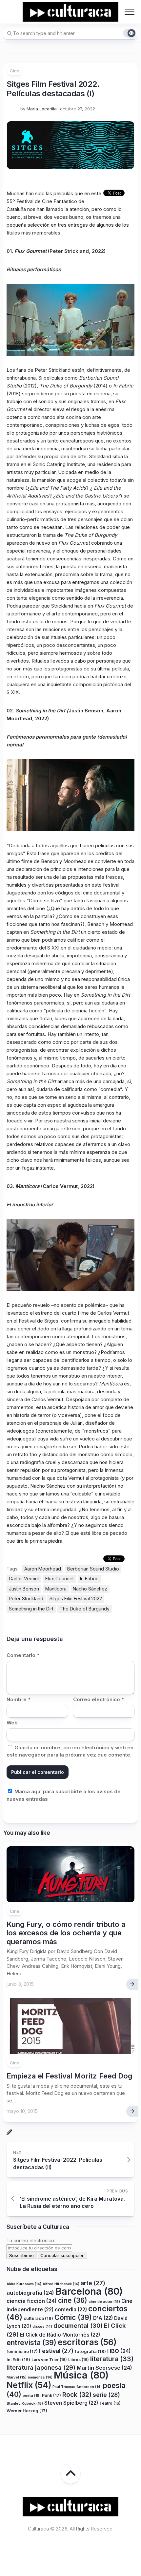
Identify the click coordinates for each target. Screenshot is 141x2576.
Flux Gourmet (60, 1579)
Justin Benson (24, 1589)
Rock (77, 2395)
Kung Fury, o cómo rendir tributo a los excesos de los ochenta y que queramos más (66, 1933)
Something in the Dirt (31, 1609)
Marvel (17, 2377)
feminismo (22, 2351)
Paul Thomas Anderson (77, 2387)
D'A (103, 2318)
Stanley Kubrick (25, 2403)
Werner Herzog (27, 2411)
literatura (112, 2359)
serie (106, 2395)
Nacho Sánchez (90, 1589)
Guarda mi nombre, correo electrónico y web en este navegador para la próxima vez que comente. (70, 1751)
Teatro (110, 2403)
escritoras (87, 2342)
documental (78, 2325)
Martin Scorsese (104, 2368)
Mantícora (56, 1589)
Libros (79, 2360)
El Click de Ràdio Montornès (60, 2335)
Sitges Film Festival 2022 (76, 1598)
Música (81, 2375)
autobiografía (30, 2293)
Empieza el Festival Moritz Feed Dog (69, 2076)
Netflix (29, 2385)
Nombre (19, 1699)
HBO (119, 2351)
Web (12, 1723)
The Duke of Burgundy (85, 1609)
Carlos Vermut (24, 1579)
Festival (56, 2351)
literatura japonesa (41, 2367)
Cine (15, 71)
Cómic (73, 2317)
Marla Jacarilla (42, 109)
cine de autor (104, 2302)
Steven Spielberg (71, 2403)
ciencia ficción (32, 2301)
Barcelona (89, 2291)
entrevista (31, 2342)
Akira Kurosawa (24, 2284)
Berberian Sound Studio (93, 1569)
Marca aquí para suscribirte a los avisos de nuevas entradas (64, 1795)
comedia (71, 2310)
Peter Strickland (26, 1598)
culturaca (38, 2318)
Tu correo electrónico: (31, 2240)
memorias (40, 2377)
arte (93, 2283)
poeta (32, 2396)
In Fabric (89, 1579)
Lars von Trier (49, 2360)
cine (73, 2300)
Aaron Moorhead (43, 1569)
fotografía (90, 2351)
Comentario (23, 1655)
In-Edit (18, 2360)
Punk (51, 2395)
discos (42, 2327)
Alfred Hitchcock (61, 2284)
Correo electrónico (99, 1699)
